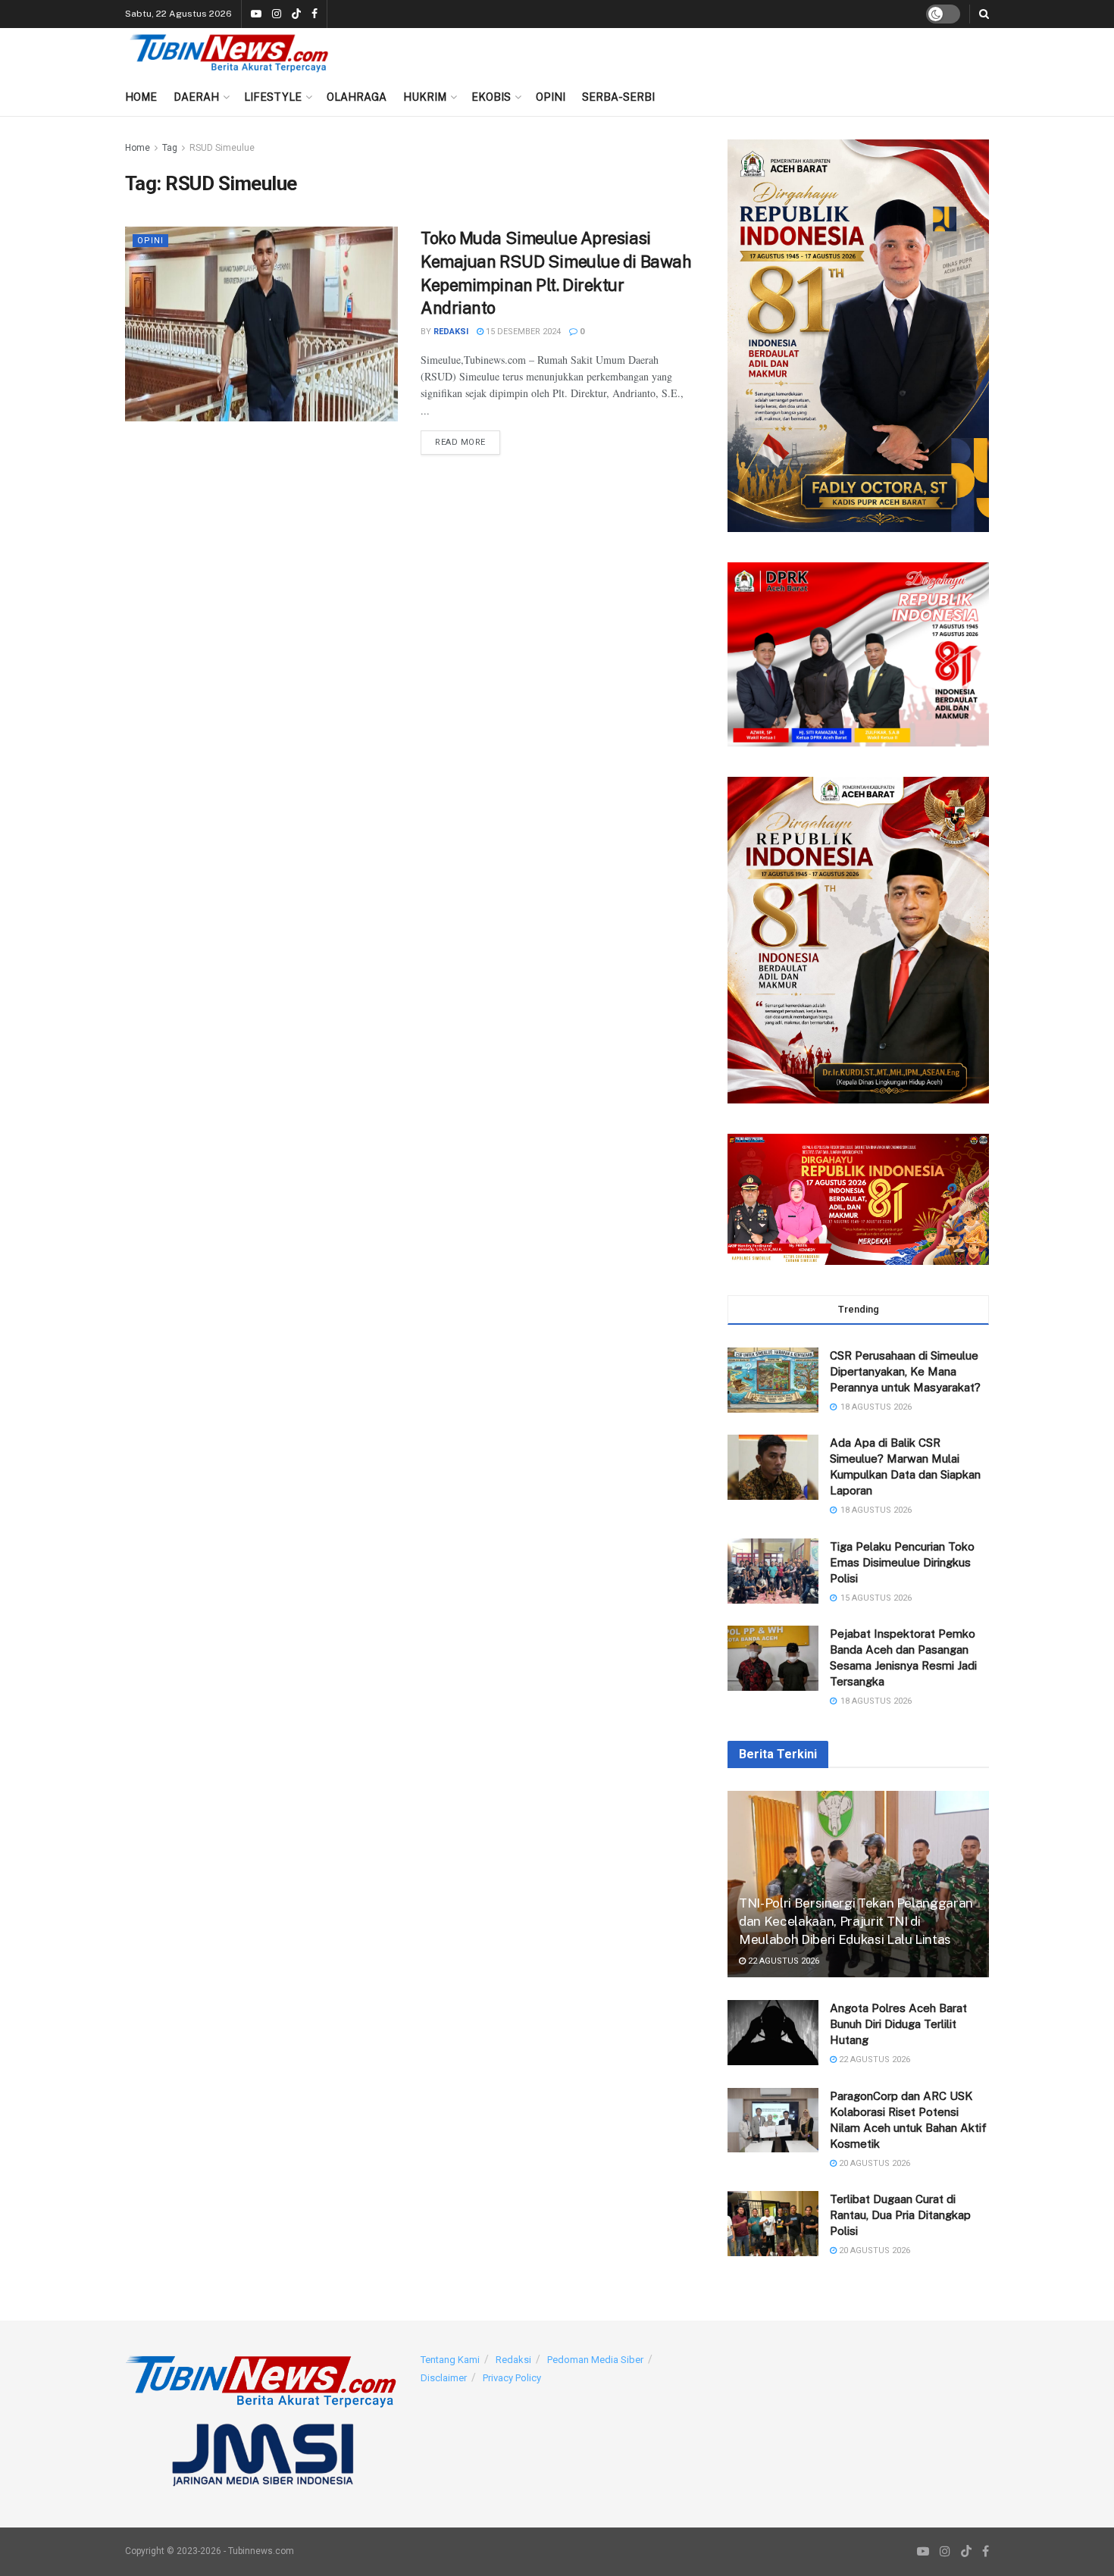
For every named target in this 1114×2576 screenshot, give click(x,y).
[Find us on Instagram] (277, 14)
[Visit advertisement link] (858, 336)
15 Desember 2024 (522, 332)
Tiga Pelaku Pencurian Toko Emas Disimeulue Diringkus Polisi (902, 1562)
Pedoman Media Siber (595, 2360)
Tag (170, 148)
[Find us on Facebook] (314, 14)
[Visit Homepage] (229, 53)
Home (141, 97)
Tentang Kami (450, 2360)
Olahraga (357, 97)
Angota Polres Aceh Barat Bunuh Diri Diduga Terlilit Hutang (898, 2024)
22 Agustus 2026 (782, 1961)
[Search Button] (984, 14)
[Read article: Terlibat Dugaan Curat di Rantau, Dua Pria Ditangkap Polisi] (773, 2224)
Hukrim (425, 97)
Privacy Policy (512, 2378)
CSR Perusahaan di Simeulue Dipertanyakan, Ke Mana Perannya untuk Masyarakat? (905, 1371)
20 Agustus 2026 (873, 2163)
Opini (551, 97)
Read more (468, 442)
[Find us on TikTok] (296, 15)
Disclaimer (444, 2378)
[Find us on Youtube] (256, 14)
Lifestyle (273, 97)
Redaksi (451, 332)
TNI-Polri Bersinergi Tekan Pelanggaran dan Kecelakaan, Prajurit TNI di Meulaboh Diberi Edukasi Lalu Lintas (856, 1921)
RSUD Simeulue (222, 148)
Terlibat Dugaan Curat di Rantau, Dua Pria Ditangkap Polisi (900, 2215)
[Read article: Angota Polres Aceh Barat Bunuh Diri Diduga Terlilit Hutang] (773, 2033)
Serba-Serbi (618, 97)
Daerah (196, 97)
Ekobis (491, 97)
